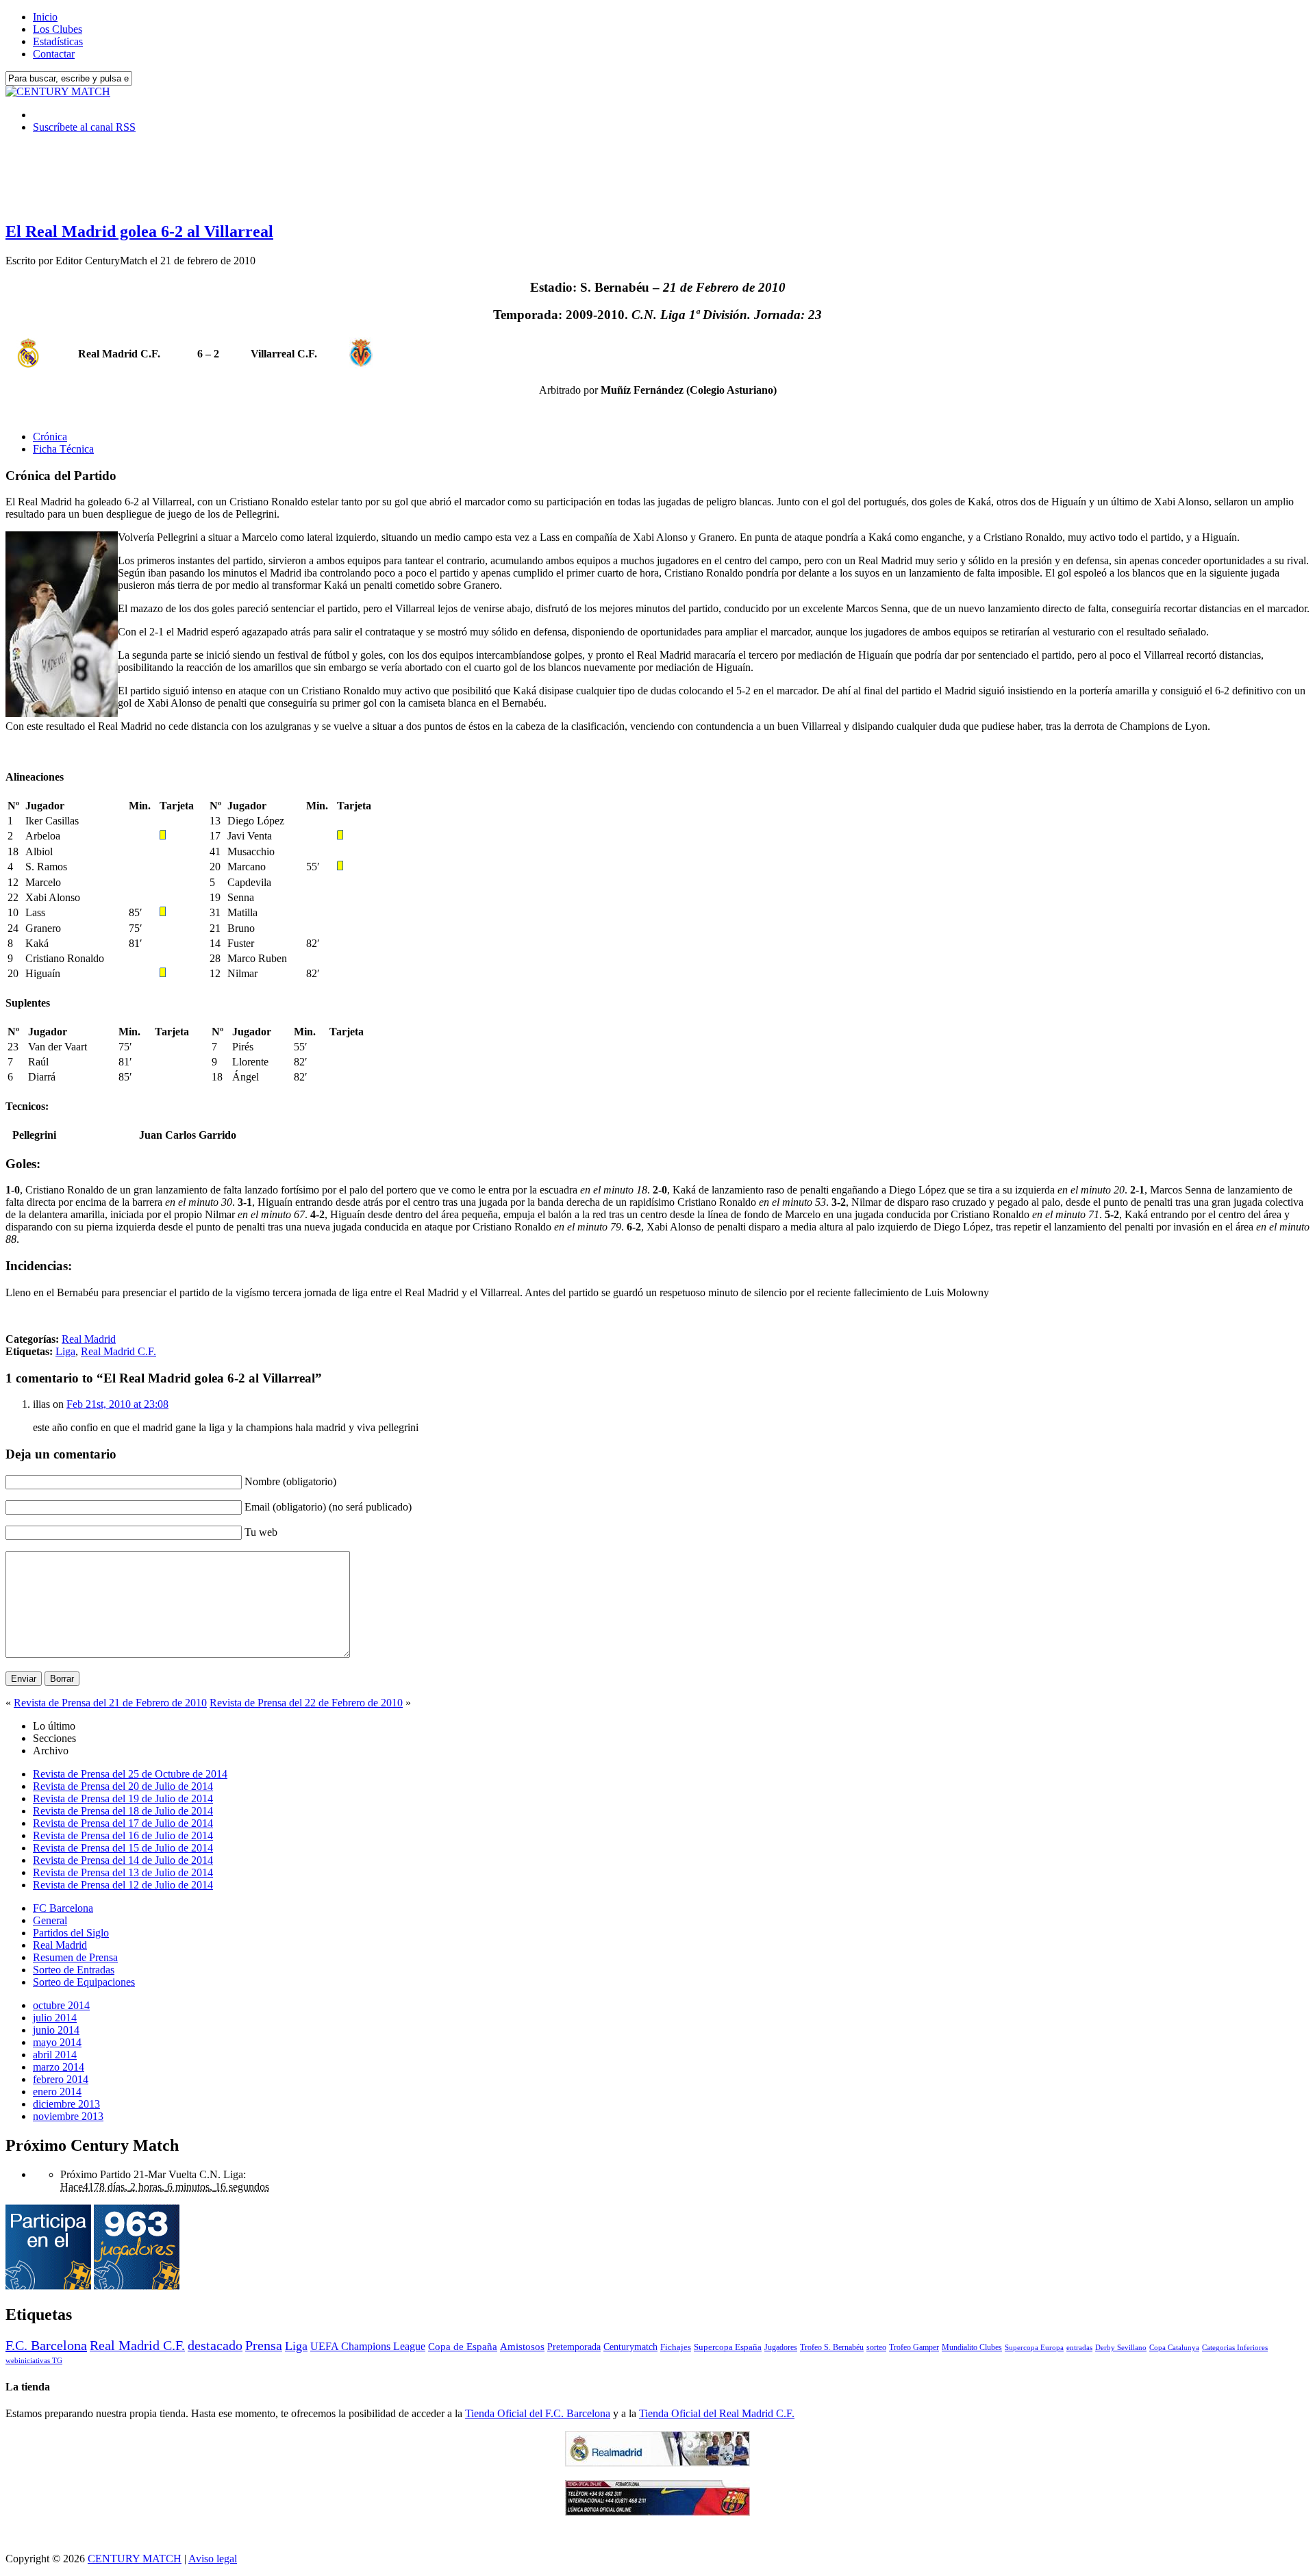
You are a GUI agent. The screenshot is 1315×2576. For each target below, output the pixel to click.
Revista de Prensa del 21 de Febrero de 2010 (110, 1703)
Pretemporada (574, 2347)
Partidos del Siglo (71, 1933)
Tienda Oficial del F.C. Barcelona (538, 2413)
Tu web (261, 1532)
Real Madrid (89, 1339)
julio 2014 (55, 2018)
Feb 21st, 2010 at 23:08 (117, 1404)
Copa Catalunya (1174, 2348)
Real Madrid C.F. (118, 1351)
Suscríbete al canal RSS (84, 127)
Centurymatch (630, 2347)
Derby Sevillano (1121, 2347)
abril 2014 (55, 2055)
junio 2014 (56, 2030)
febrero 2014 (61, 2079)
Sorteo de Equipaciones (84, 1982)
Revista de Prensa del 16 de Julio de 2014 (123, 1835)
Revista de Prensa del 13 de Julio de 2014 (123, 1872)
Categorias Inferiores (1235, 2348)
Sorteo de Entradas (74, 1970)
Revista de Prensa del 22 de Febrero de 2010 (306, 1703)
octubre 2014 (61, 2005)
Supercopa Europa (1034, 2347)
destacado (215, 2345)
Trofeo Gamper (914, 2347)
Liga (65, 1351)
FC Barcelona (63, 1908)
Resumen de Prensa (75, 1957)
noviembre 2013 (68, 2116)
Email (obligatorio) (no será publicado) (328, 1507)
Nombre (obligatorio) (290, 1481)
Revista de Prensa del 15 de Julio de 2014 (123, 1848)
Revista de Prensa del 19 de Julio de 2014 (123, 1798)
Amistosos (522, 2347)
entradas (1079, 2347)
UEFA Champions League (368, 2347)
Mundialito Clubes (972, 2347)
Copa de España (463, 2346)
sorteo (876, 2347)
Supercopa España (728, 2347)
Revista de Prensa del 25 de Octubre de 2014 (130, 1774)
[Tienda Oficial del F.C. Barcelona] (657, 2512)
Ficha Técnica (63, 449)
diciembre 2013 (66, 2104)
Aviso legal (213, 2559)
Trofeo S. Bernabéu (832, 2347)
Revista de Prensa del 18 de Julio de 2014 (123, 1811)
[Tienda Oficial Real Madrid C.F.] (657, 2463)
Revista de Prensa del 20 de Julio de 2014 (123, 1786)
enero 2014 (57, 2092)
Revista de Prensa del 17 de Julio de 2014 (123, 1823)
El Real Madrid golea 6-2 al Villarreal (139, 231)
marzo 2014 (59, 2067)
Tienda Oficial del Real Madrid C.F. (717, 2413)
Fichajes (676, 2347)
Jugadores (781, 2347)
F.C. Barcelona (46, 2345)
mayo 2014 (57, 2042)
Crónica (50, 437)
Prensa (264, 2345)
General (50, 1920)
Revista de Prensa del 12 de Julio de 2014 (123, 1885)
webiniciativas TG (34, 2361)
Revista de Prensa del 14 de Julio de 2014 (123, 1860)
